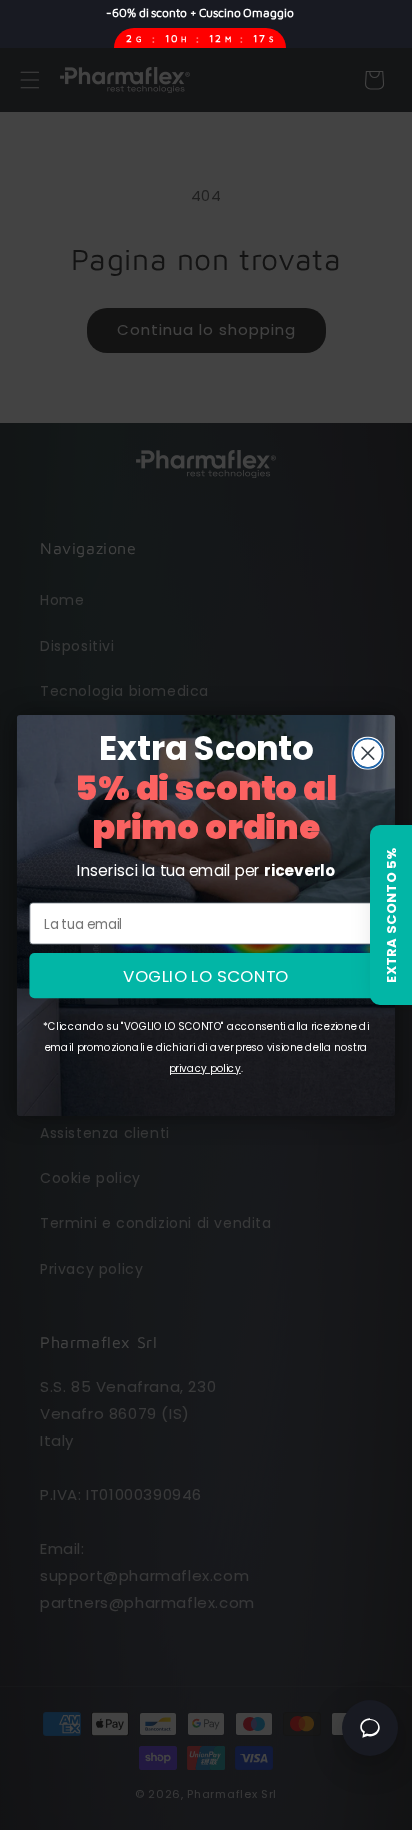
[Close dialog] (367, 752)
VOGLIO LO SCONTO (206, 975)
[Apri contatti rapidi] (370, 1728)
